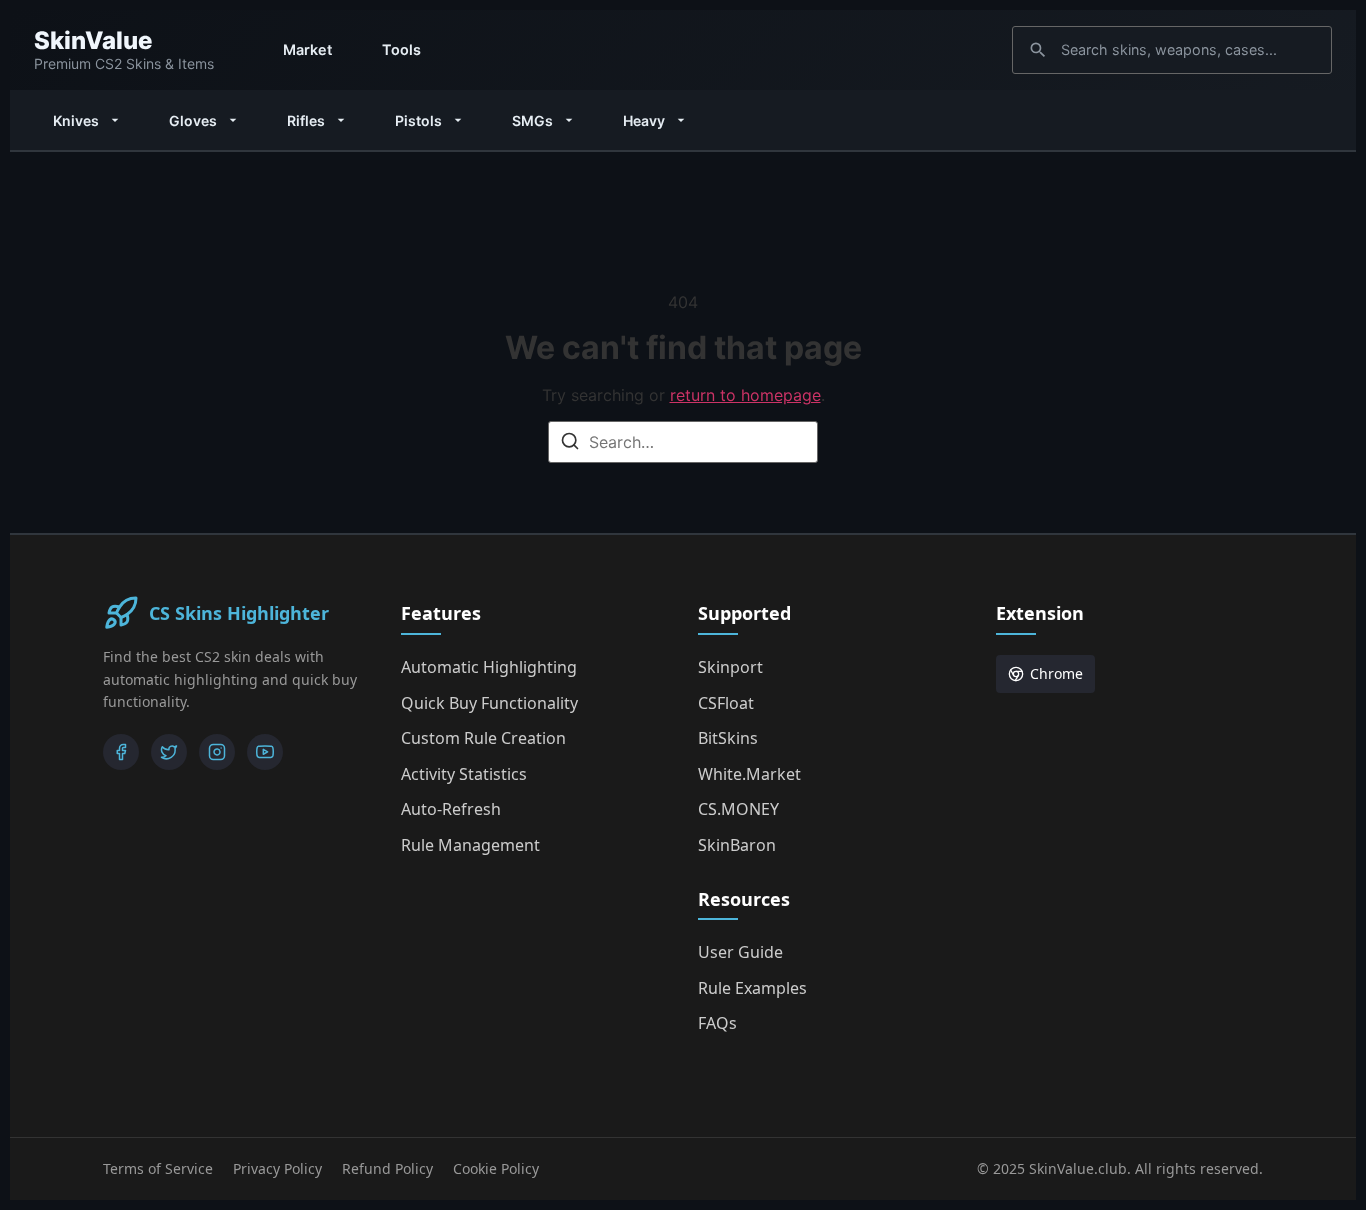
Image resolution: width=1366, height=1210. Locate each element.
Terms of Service (158, 1168)
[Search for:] (683, 442)
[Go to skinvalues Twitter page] (169, 752)
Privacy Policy (277, 1168)
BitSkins (728, 738)
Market (307, 49)
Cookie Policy (496, 1168)
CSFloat (726, 703)
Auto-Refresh (451, 809)
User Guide (740, 952)
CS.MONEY (738, 809)
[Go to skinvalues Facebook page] (121, 752)
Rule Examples (752, 988)
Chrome (1056, 673)
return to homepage (745, 395)
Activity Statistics (464, 774)
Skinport (730, 667)
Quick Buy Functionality (489, 703)
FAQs (717, 1023)
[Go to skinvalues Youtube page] (265, 752)
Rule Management (470, 845)
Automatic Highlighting (489, 667)
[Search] (570, 444)
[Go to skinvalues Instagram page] (217, 752)
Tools (401, 49)
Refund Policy (387, 1168)
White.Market (749, 774)
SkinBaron (737, 845)
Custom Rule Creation (483, 738)
